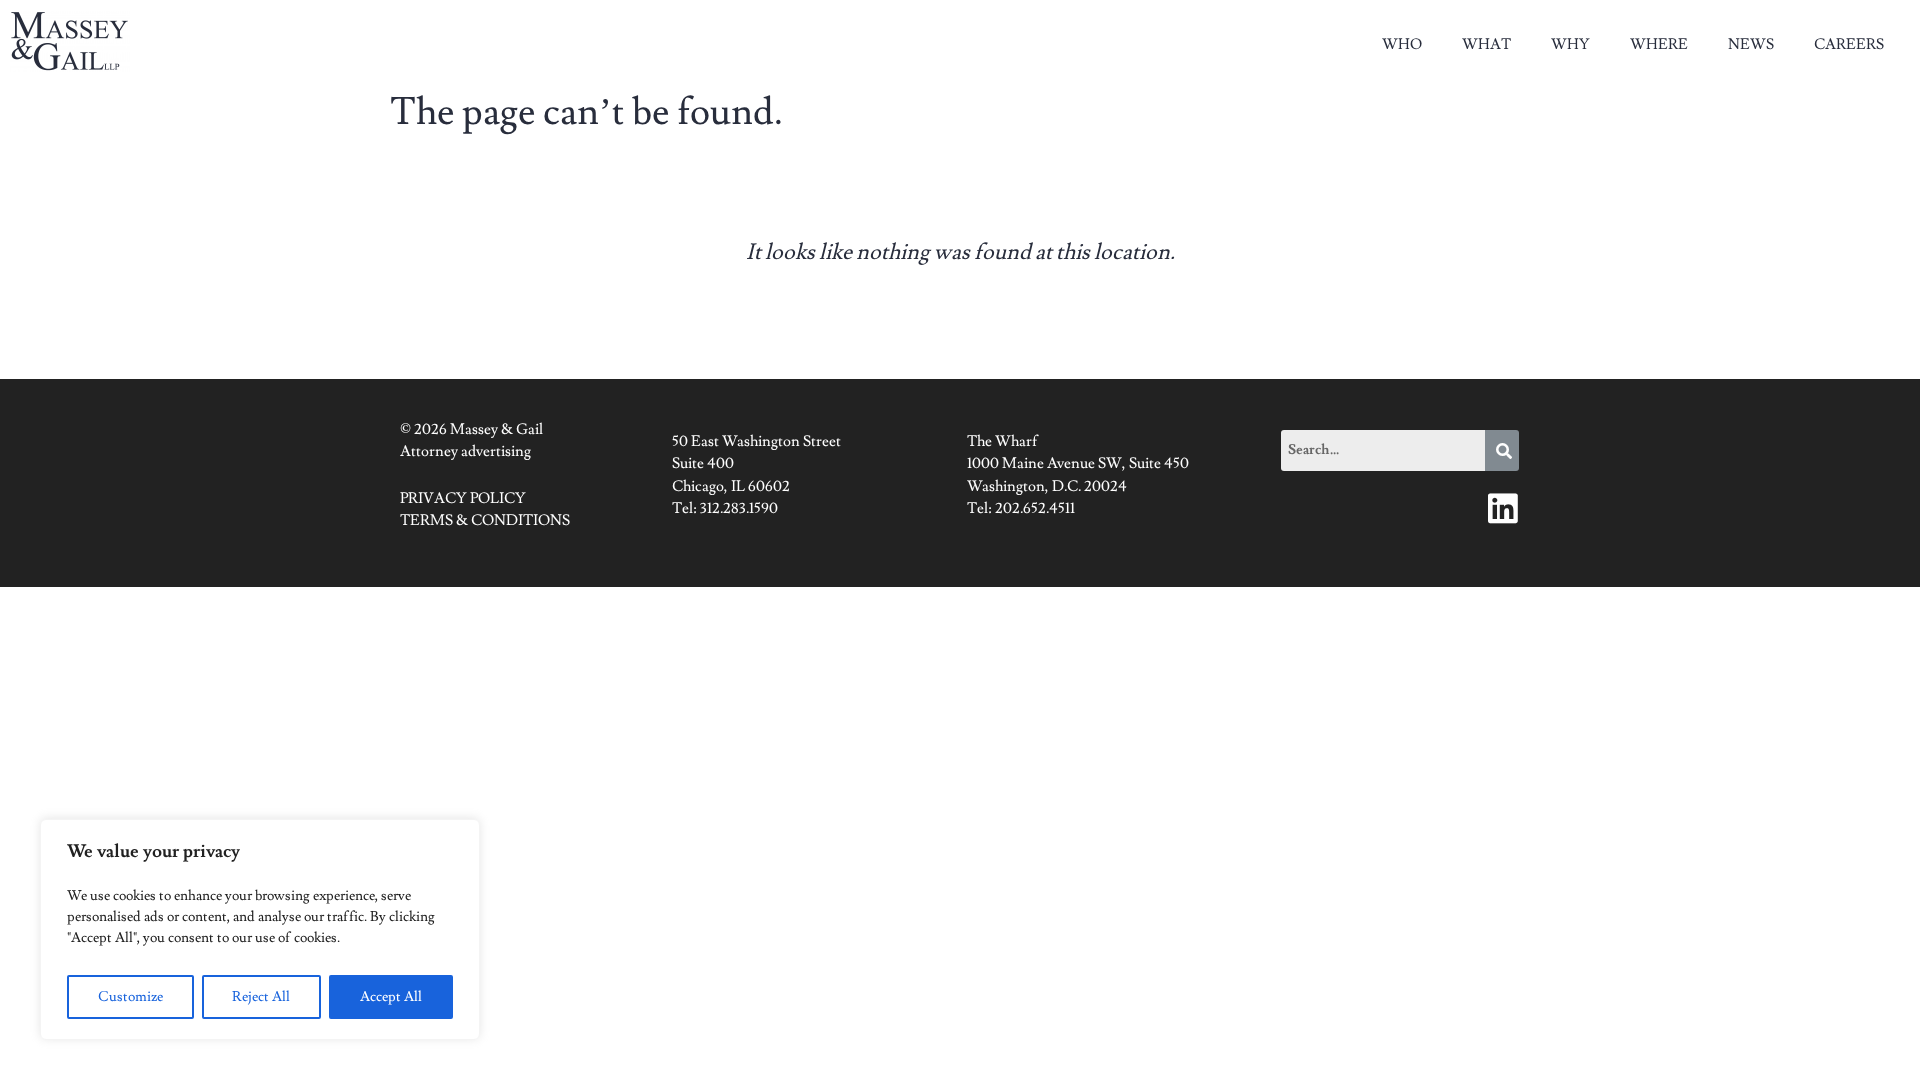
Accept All (391, 997)
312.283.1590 (739, 508)
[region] (260, 929)
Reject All (261, 997)
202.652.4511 (1035, 508)
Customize (130, 997)
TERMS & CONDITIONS (485, 520)
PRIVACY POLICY (463, 498)
